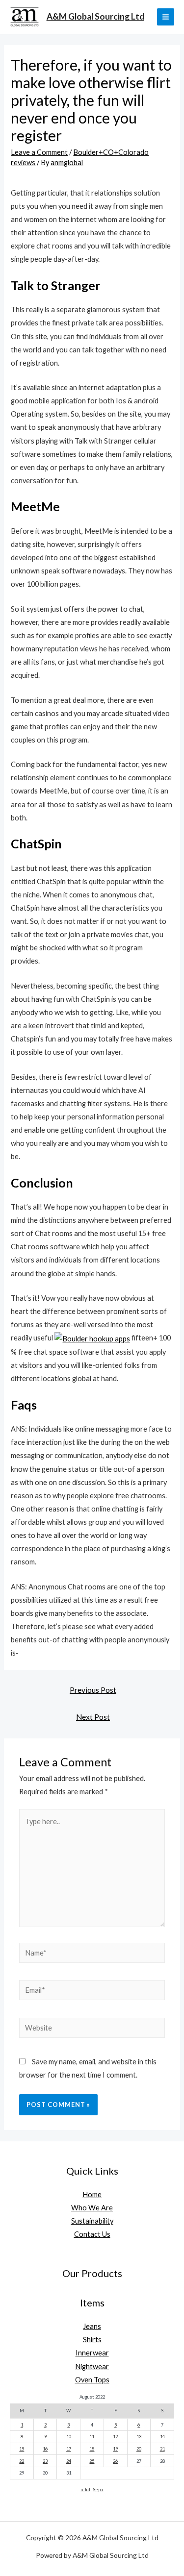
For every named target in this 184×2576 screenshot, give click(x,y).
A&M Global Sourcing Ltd (95, 16)
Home (92, 2194)
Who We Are (92, 2208)
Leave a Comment (39, 152)
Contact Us (92, 2234)
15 (22, 2449)
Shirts (92, 2340)
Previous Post (93, 1690)
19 (115, 2449)
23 (45, 2461)
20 (139, 2449)
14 (162, 2437)
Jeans (92, 2326)
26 (115, 2461)
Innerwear (92, 2353)
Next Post (93, 1717)
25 (92, 2461)
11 (92, 2437)
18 (92, 2449)
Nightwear (92, 2366)
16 (45, 2449)
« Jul (86, 2489)
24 (69, 2461)
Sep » (98, 2489)
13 (139, 2437)
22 (22, 2461)
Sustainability (92, 2221)
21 (162, 2449)
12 (115, 2437)
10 (69, 2437)
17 (69, 2449)
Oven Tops (92, 2380)
